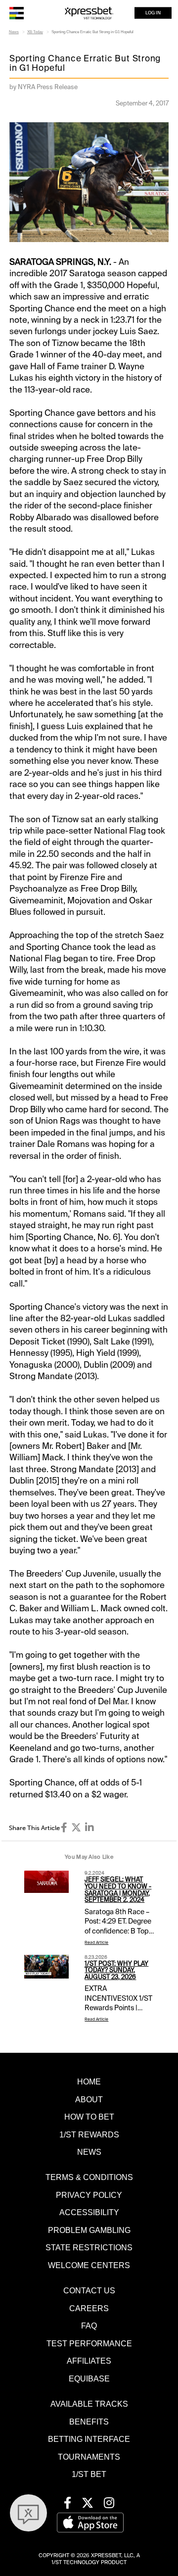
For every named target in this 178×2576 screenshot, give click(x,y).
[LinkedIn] (89, 1828)
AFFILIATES (89, 2361)
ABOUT (89, 2099)
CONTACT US (89, 2290)
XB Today (35, 32)
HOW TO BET (89, 2117)
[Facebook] (64, 1828)
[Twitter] (76, 1828)
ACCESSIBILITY (89, 2212)
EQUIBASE (89, 2378)
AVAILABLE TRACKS (89, 2404)
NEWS (89, 2152)
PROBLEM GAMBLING (89, 2230)
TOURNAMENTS (89, 2457)
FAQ (89, 2326)
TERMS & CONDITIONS (89, 2177)
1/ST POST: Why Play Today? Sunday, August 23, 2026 (116, 1971)
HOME (89, 2081)
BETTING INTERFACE (89, 2439)
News (14, 32)
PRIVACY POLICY (89, 2195)
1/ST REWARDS (89, 2134)
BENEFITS (89, 2422)
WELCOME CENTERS (89, 2265)
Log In (153, 13)
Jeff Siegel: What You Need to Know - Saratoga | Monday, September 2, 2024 (118, 1890)
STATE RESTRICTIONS (89, 2247)
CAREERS (89, 2308)
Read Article (96, 1943)
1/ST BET (89, 2474)
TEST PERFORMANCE (89, 2343)
